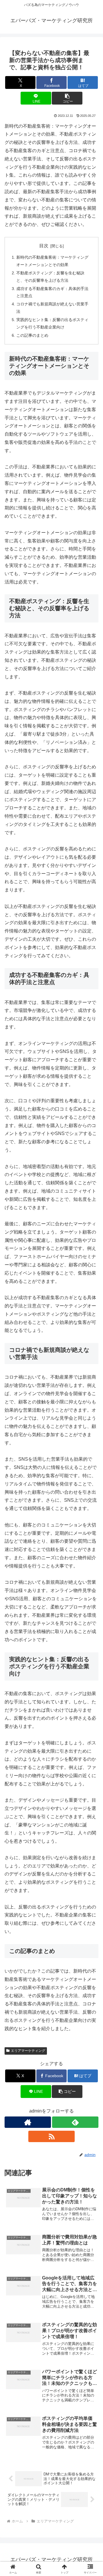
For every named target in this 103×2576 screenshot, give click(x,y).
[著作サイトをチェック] (28, 2122)
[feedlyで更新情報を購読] (75, 2122)
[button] (67, 98)
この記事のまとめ (32, 335)
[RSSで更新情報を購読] (51, 2136)
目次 (44, 246)
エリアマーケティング (28, 2051)
